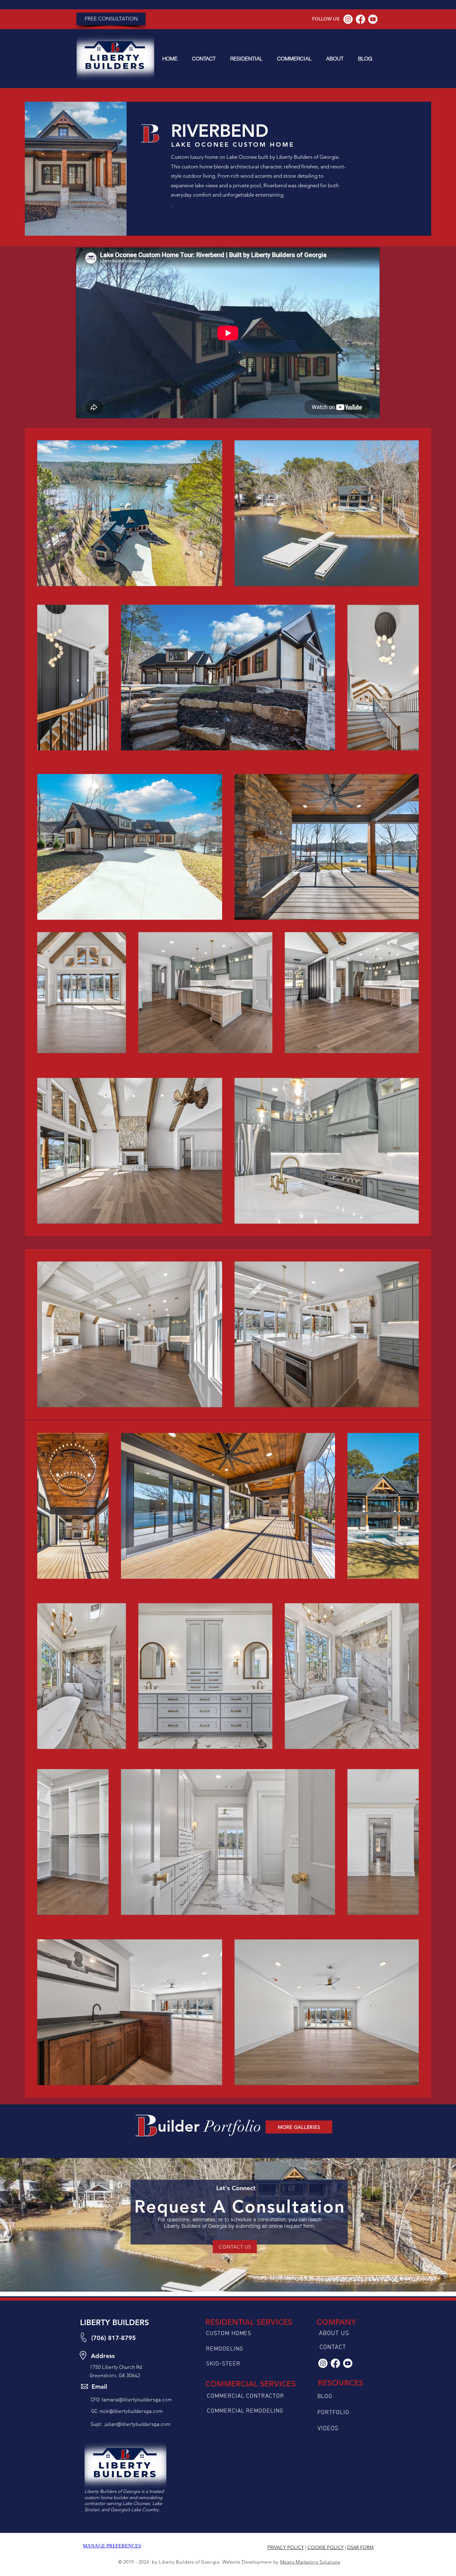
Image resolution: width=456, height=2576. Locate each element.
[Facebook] (360, 19)
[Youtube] (373, 19)
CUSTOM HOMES (229, 2334)
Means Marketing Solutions (310, 2562)
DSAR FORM (360, 2547)
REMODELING (225, 2349)
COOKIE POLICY (326, 2547)
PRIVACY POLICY (286, 2547)
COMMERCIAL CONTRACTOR (246, 2396)
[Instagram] (348, 19)
